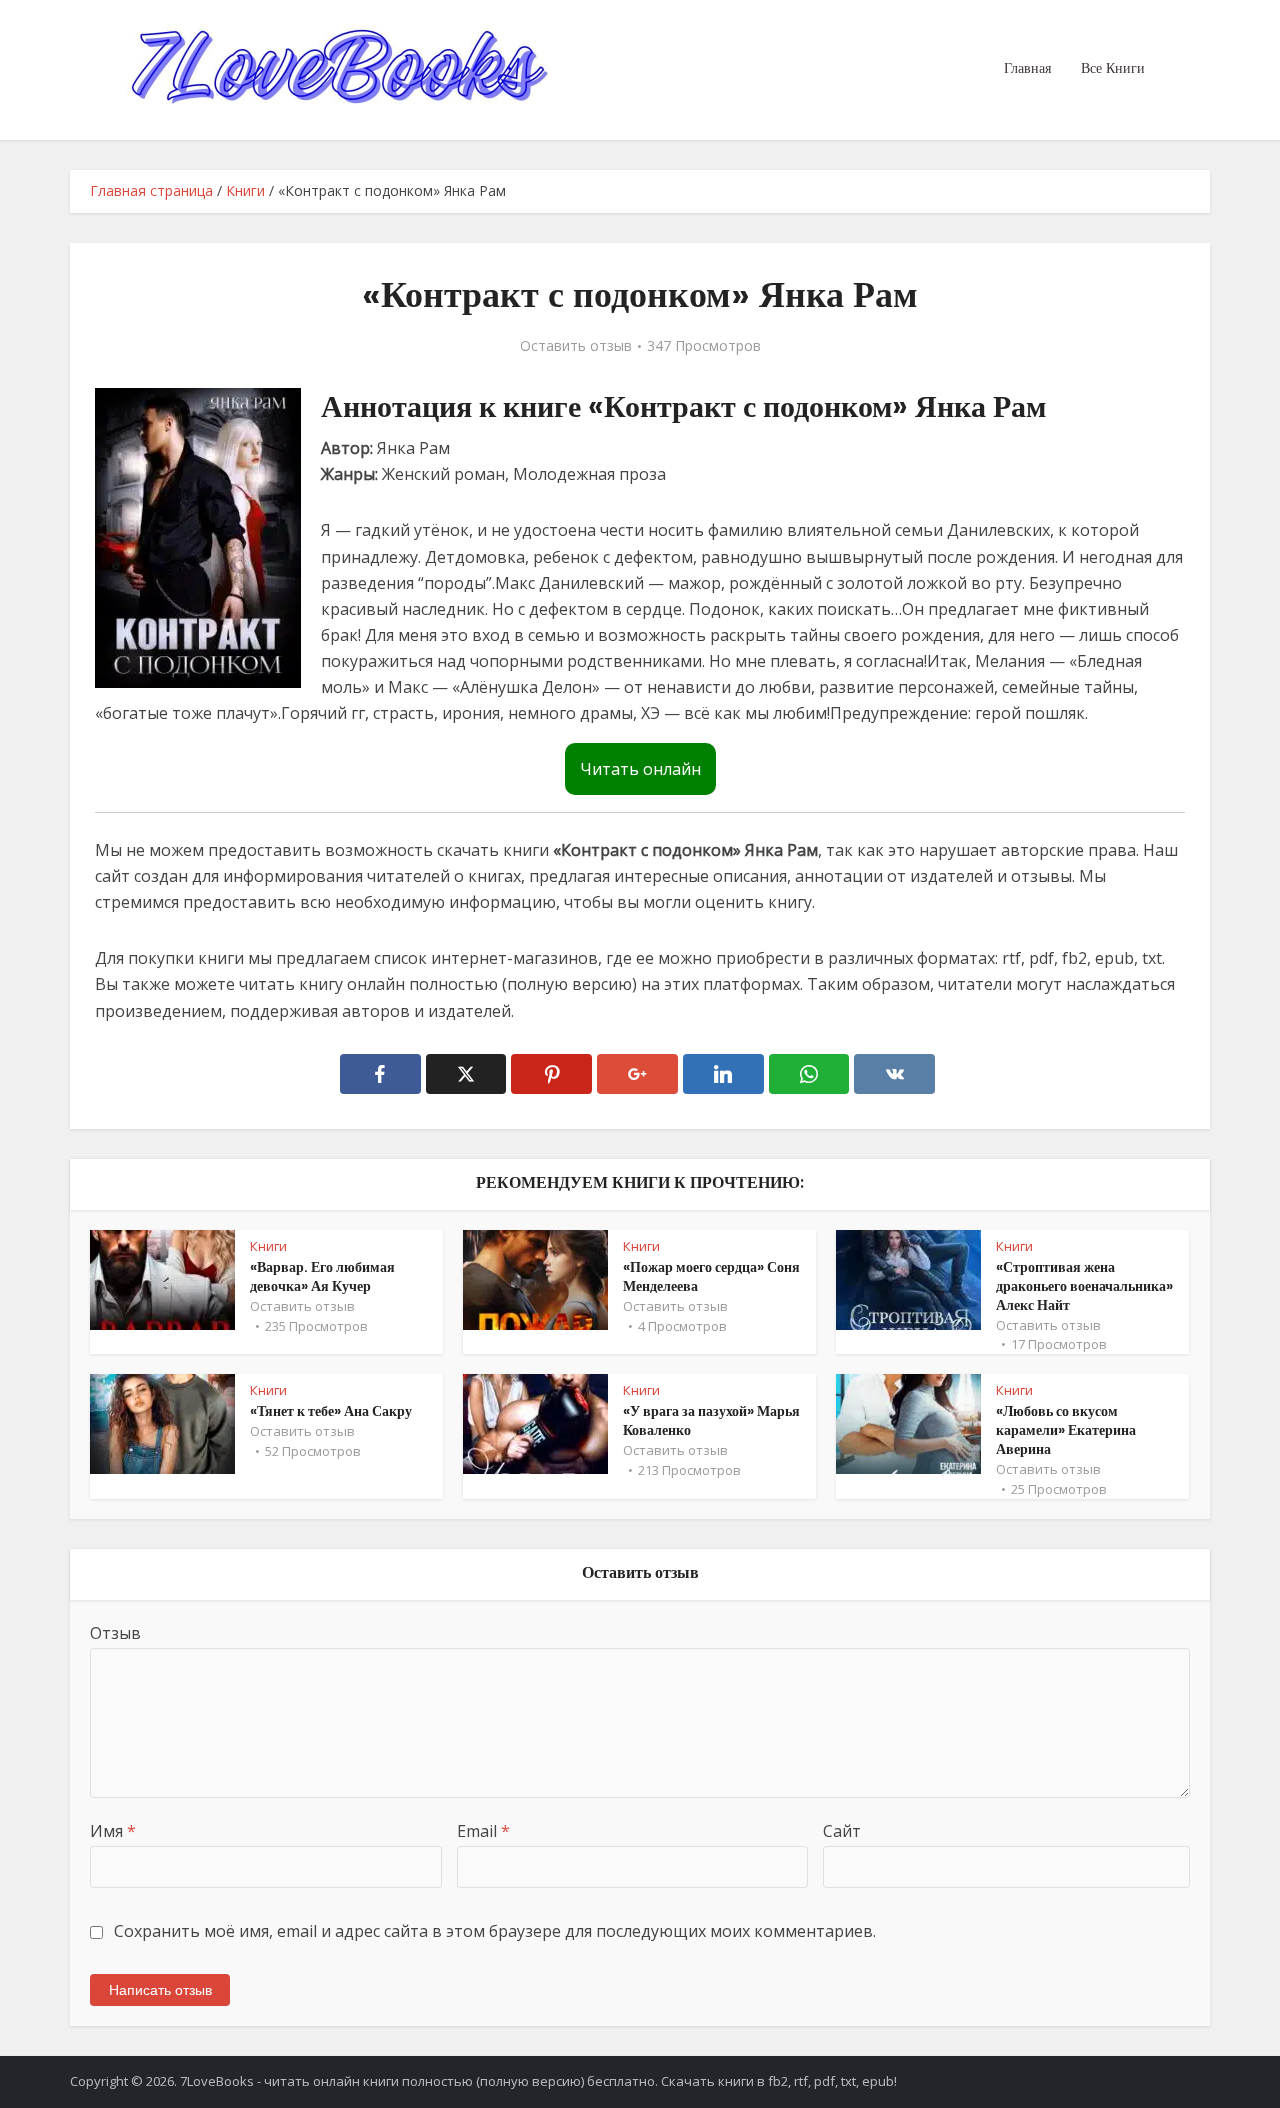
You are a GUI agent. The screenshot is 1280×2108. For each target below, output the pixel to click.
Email (483, 1831)
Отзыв (115, 1633)
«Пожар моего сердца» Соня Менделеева (711, 1276)
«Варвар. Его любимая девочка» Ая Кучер (322, 1276)
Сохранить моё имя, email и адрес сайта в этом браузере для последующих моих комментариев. (495, 1931)
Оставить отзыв (576, 346)
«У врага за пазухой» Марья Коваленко (711, 1420)
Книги (245, 190)
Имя (113, 1831)
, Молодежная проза (585, 474)
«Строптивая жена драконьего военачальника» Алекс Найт (1084, 1286)
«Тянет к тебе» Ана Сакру (331, 1411)
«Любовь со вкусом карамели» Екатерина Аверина (1066, 1430)
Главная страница (151, 190)
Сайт (842, 1831)
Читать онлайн (640, 769)
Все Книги (1113, 68)
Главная (1027, 68)
